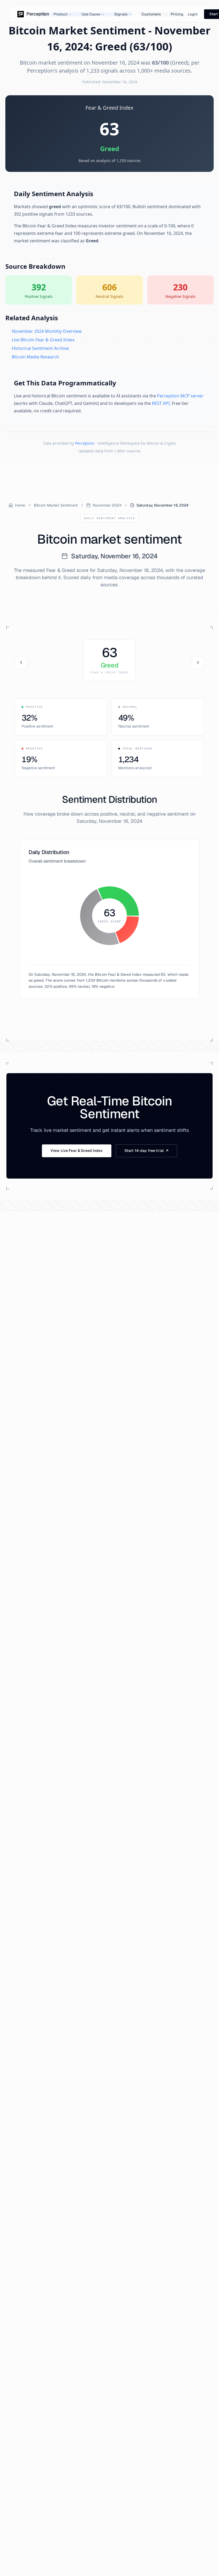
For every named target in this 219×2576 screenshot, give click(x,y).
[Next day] (198, 662)
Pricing (177, 14)
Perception (85, 443)
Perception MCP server (180, 396)
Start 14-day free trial (146, 1151)
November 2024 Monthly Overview (47, 331)
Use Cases (91, 14)
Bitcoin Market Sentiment (56, 505)
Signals (121, 14)
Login (193, 14)
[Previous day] (21, 662)
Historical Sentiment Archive (40, 348)
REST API (161, 403)
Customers (151, 14)
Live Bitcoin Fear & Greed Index (43, 340)
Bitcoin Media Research (35, 357)
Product (60, 14)
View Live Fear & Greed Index (77, 1151)
